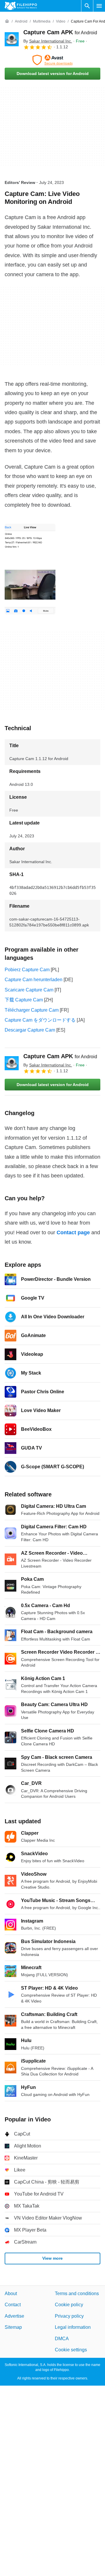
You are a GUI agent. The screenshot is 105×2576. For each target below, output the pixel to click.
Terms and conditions (77, 2294)
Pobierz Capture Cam (27, 970)
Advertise (14, 2316)
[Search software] (87, 6)
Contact (13, 2305)
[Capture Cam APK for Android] (12, 39)
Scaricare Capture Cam (29, 990)
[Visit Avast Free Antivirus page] (52, 60)
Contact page (73, 1232)
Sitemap (13, 2327)
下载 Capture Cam (24, 1000)
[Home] (7, 21)
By (48, 41)
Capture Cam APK (60, 32)
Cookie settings (71, 2350)
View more (52, 2258)
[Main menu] (99, 6)
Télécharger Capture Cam (32, 1010)
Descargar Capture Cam (30, 1030)
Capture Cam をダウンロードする (40, 1020)
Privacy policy (69, 2316)
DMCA (62, 2338)
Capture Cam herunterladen (34, 980)
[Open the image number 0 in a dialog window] (30, 569)
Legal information (73, 2327)
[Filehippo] (21, 6)
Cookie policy (69, 2305)
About (11, 2294)
